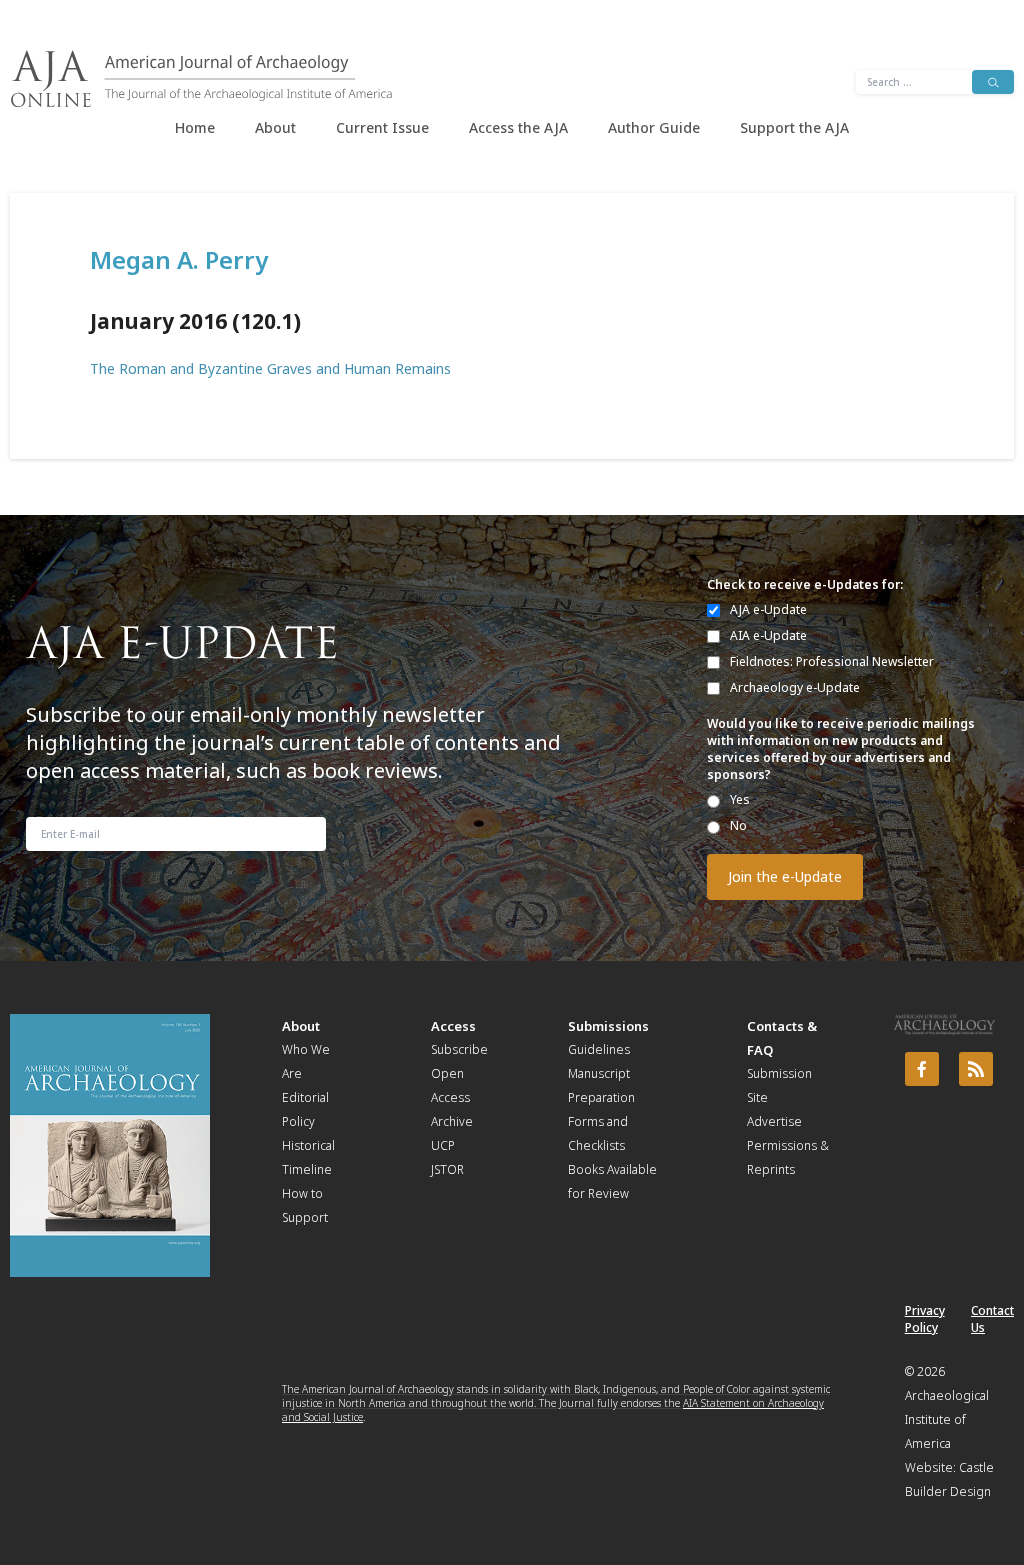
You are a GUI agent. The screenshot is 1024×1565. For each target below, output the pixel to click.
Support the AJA (794, 127)
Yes (740, 799)
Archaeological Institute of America (947, 1419)
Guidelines (599, 1049)
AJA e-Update (768, 609)
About (275, 127)
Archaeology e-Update (795, 687)
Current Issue (382, 127)
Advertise (774, 1121)
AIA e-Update (768, 635)
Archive (452, 1121)
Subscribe (459, 1049)
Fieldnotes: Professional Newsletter (832, 661)
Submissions (608, 1026)
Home (195, 127)
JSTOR (447, 1169)
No (738, 825)
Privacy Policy (925, 1319)
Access (453, 1026)
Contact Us (992, 1319)
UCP (443, 1145)
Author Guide (654, 127)
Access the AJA (518, 127)
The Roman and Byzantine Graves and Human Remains (270, 368)
